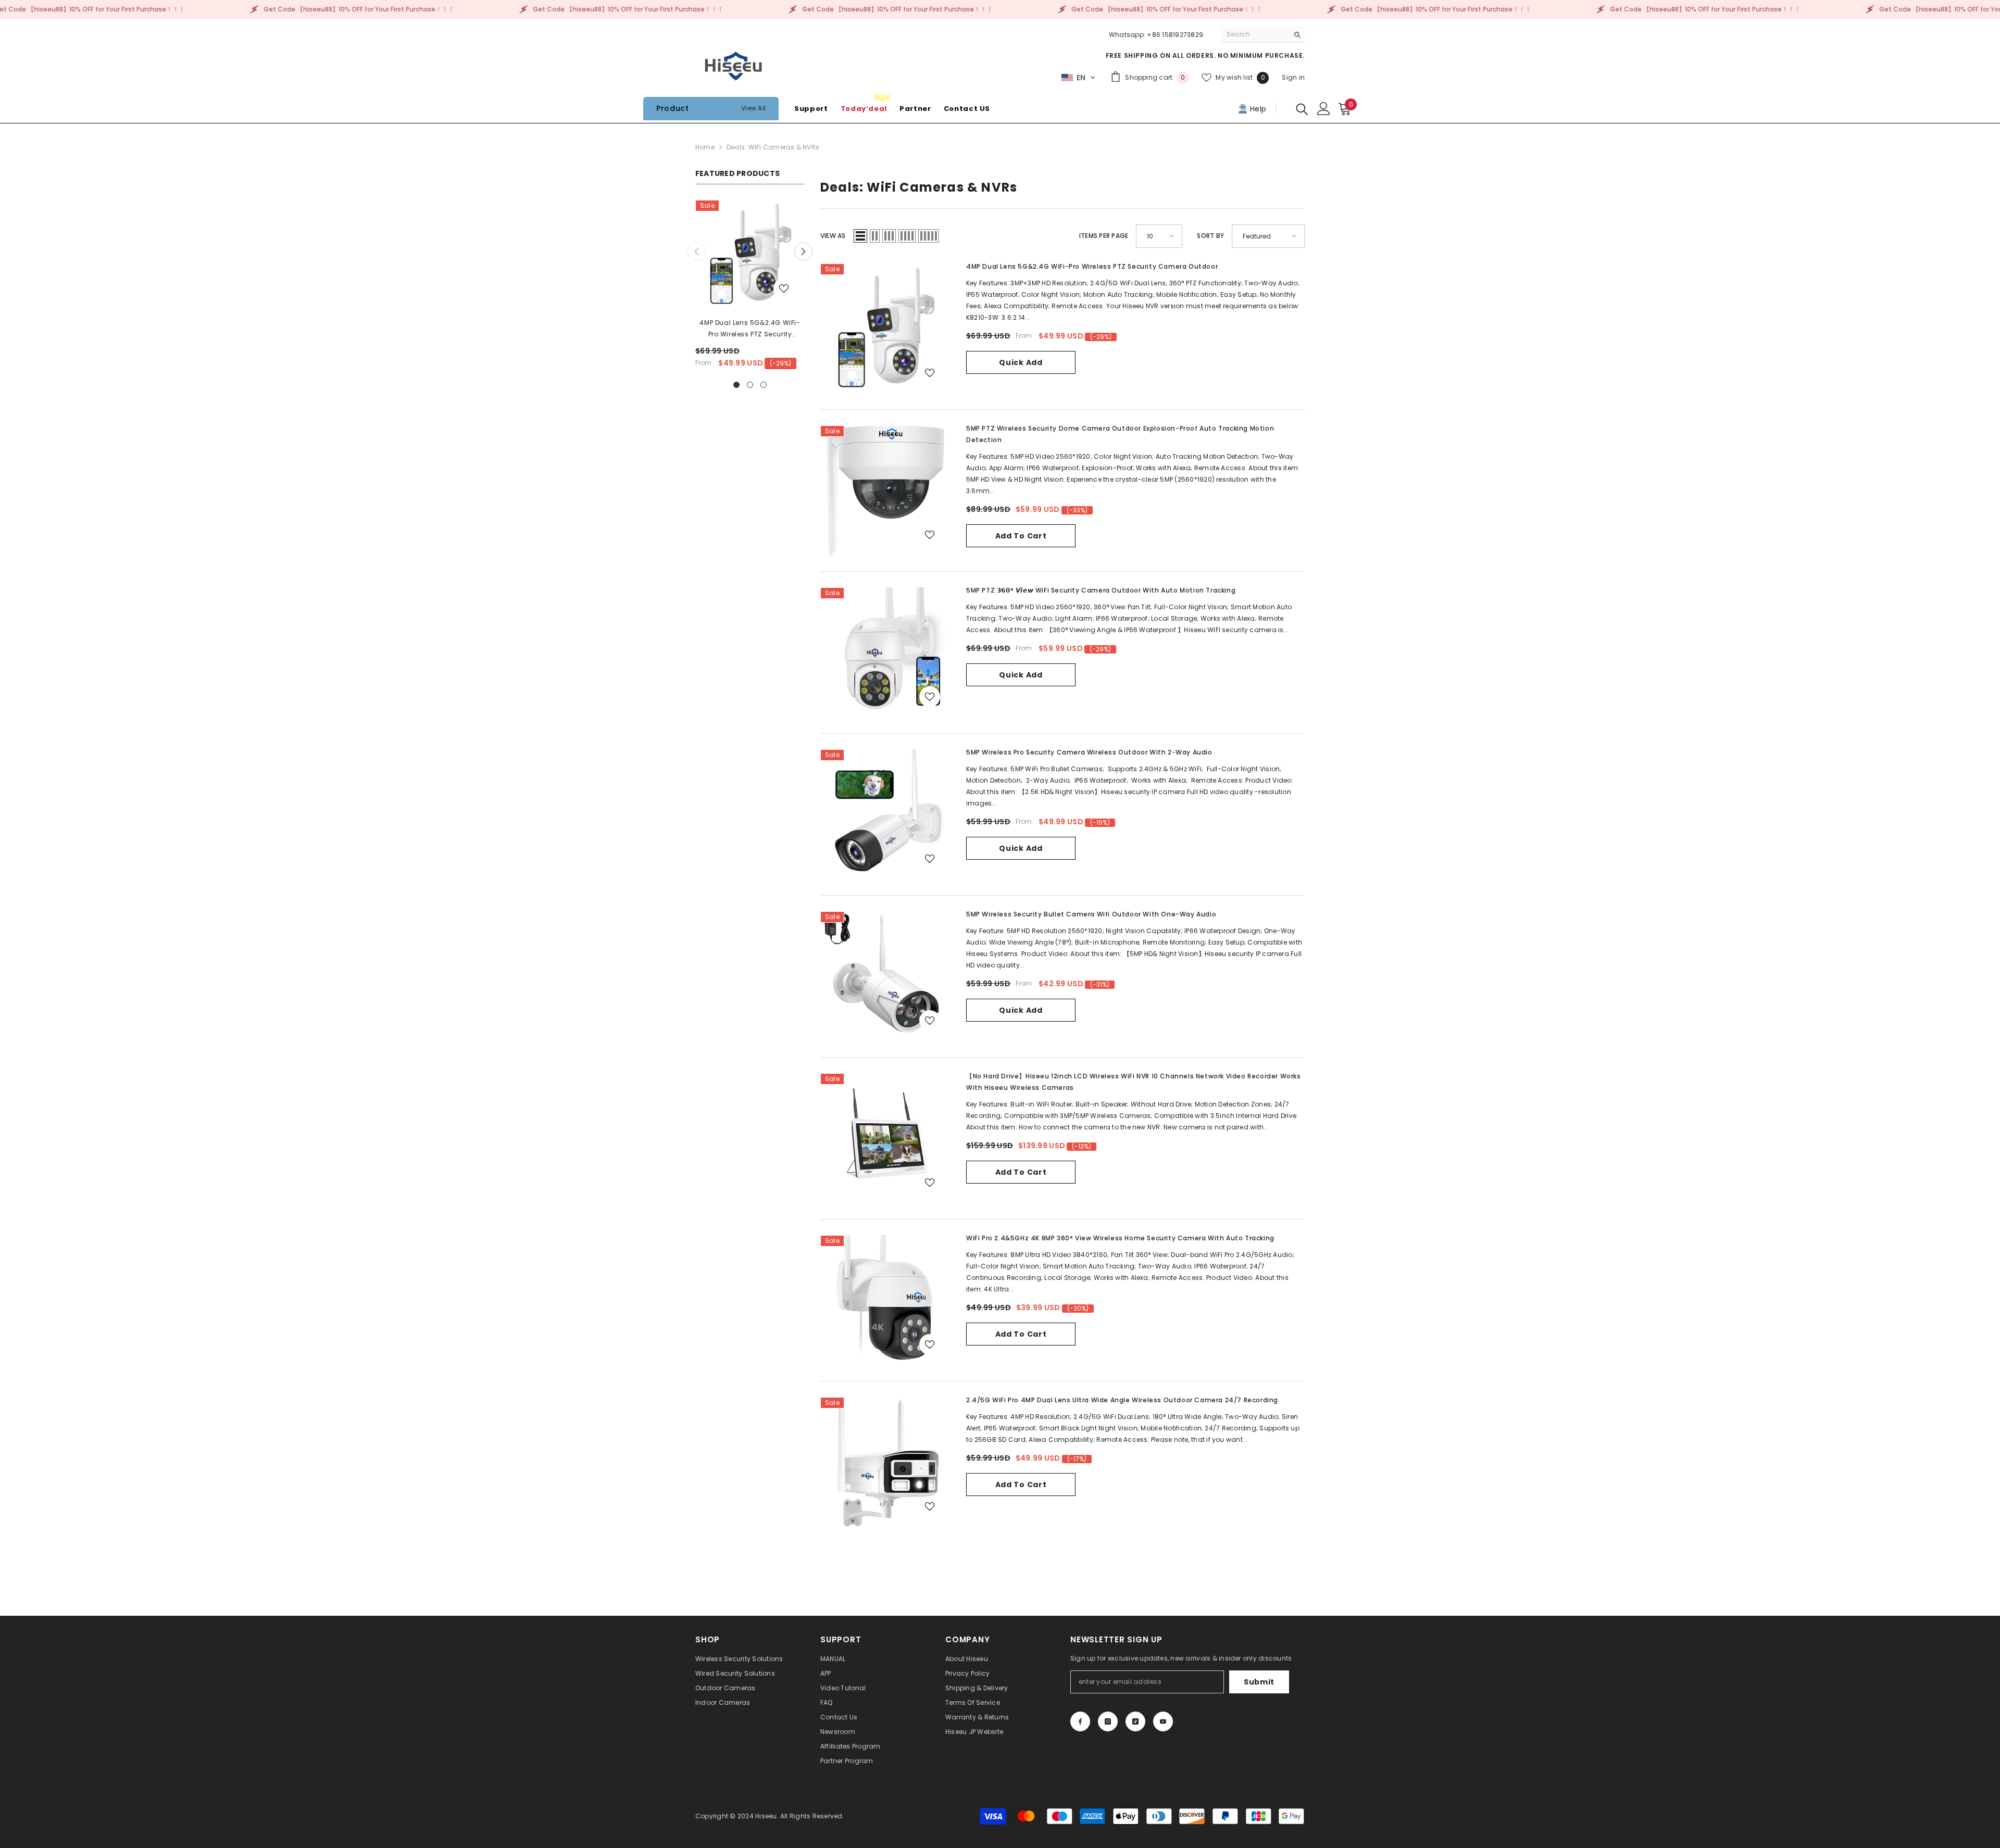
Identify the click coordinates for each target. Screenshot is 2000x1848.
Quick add (1021, 362)
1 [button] (736, 385)
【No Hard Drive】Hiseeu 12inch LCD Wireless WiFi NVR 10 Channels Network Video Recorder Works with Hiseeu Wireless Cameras (1134, 1082)
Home (705, 147)
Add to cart (1021, 536)
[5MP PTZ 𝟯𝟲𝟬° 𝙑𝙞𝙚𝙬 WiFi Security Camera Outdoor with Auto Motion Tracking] (885, 652)
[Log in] (1324, 109)
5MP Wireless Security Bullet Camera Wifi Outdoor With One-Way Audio (1091, 914)
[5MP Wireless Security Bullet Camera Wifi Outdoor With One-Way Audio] (885, 976)
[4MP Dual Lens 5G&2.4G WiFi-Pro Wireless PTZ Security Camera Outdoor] (750, 255)
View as (833, 236)
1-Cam (982, 347)
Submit (1259, 1682)
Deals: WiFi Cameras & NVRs (773, 147)
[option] (750, 288)
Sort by (1210, 236)
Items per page (1104, 236)
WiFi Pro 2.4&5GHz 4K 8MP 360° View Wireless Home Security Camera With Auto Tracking (1120, 1238)
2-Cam (1015, 347)
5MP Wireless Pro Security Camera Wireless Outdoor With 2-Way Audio (1089, 752)
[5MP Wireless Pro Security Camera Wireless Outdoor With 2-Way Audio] (885, 814)
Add (1021, 379)
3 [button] (764, 385)
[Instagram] (1108, 1721)
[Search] (1263, 35)
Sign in (1293, 77)
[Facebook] (1080, 1721)
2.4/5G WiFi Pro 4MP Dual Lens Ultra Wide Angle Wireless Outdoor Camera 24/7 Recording (1122, 1400)
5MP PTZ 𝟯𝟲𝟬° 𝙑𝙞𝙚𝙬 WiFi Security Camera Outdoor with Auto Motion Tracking (1101, 590)
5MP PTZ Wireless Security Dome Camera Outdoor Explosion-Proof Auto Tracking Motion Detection (1120, 434)
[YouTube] (1163, 1721)
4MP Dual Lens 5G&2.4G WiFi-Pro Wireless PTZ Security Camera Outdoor (750, 329)
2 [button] (750, 385)
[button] (1078, 78)
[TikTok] (1135, 1721)
